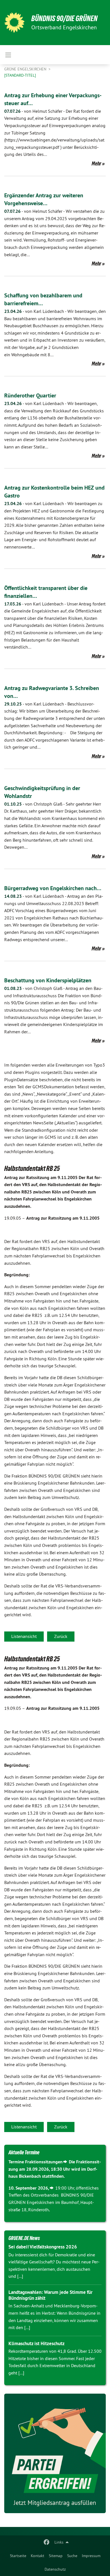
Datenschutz (55, 2569)
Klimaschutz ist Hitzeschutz (37, 2343)
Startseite (18, 2556)
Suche (72, 2556)
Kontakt (38, 2556)
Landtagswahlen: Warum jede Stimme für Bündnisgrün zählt (50, 2295)
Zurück (61, 1636)
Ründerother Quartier (30, 395)
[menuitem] (18, 2556)
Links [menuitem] (59, 2542)
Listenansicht (24, 1636)
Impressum (91, 2556)
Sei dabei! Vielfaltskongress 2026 (43, 2247)
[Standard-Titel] (20, 75)
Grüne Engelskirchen (26, 69)
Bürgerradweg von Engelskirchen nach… (53, 888)
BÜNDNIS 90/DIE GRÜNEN (64, 18)
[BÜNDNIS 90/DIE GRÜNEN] (14, 23)
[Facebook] (47, 2542)
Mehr (96, 163)
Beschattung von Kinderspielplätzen (48, 980)
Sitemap (56, 2556)
